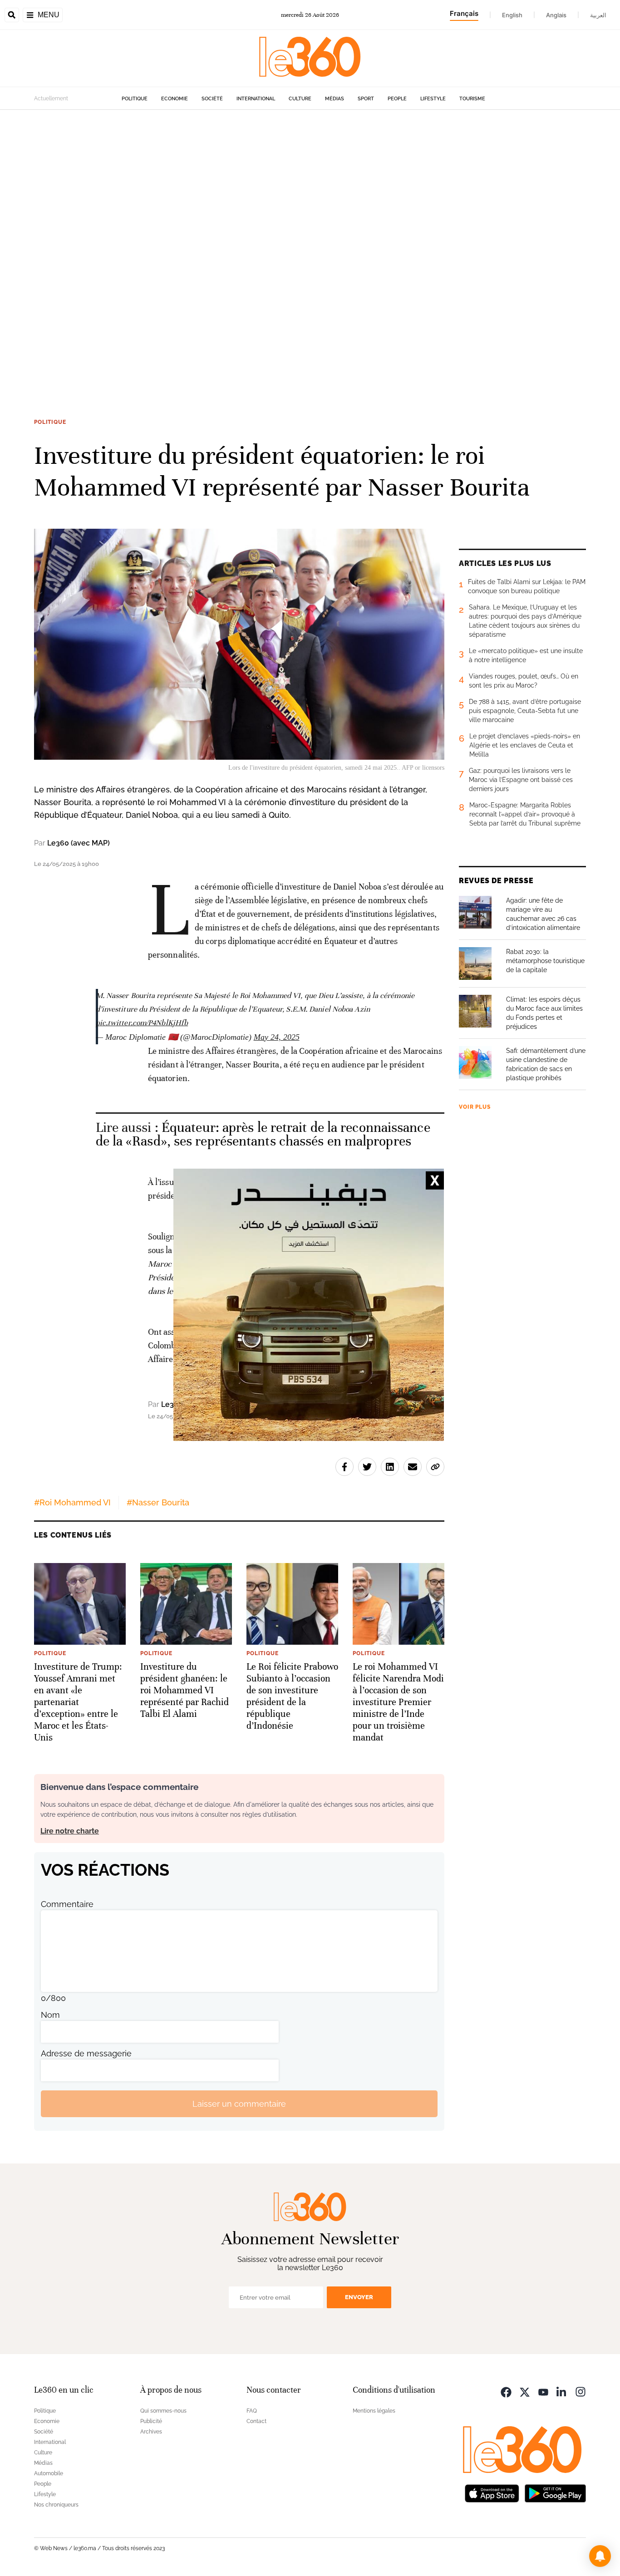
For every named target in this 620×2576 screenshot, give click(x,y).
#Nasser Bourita (158, 1502)
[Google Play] (555, 2492)
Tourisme (472, 99)
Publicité (151, 2421)
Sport (366, 99)
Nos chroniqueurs (56, 2505)
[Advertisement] (272, 246)
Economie (175, 99)
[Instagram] (581, 2391)
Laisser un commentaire (239, 2104)
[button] (600, 2556)
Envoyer (359, 2297)
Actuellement (51, 98)
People (397, 99)
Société (212, 99)
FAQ (252, 2411)
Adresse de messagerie (86, 2053)
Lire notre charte (70, 1831)
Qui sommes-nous (163, 2411)
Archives (151, 2432)
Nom (50, 2015)
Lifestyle (433, 99)
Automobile (49, 2473)
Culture (300, 99)
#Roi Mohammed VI (72, 1502)
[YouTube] (543, 2391)
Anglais (556, 15)
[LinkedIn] (562, 2391)
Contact (256, 2421)
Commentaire (67, 1904)
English (512, 15)
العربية (598, 15)
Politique (135, 99)
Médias (335, 99)
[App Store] (492, 2492)
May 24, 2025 (277, 1037)
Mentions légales (374, 2411)
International (256, 99)
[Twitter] (525, 2391)
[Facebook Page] (506, 2391)
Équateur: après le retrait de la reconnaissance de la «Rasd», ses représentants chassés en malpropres (263, 1134)
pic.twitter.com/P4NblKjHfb (142, 1023)
